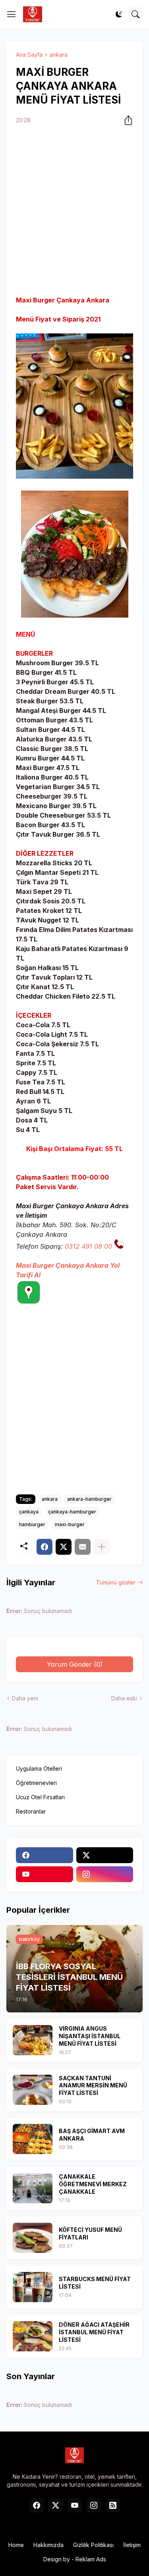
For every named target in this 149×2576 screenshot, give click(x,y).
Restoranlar (31, 1811)
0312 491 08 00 (89, 1246)
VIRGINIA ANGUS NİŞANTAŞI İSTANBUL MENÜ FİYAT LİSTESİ (90, 2036)
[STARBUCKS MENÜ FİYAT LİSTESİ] (33, 2287)
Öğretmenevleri (36, 1783)
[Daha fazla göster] (102, 1547)
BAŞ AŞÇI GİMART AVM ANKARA (92, 2135)
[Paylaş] (126, 120)
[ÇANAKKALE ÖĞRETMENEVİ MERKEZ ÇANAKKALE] (33, 2188)
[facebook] (45, 1855)
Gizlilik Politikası (93, 2545)
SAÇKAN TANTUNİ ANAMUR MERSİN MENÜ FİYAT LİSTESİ (93, 2086)
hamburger (32, 1524)
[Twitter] (64, 1547)
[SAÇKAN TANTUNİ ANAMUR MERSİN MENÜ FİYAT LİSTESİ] (33, 2090)
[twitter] (105, 1855)
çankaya (29, 1512)
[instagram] (105, 1874)
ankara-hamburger (89, 1499)
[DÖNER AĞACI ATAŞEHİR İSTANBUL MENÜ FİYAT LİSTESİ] (33, 2336)
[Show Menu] (12, 14)
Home (16, 2545)
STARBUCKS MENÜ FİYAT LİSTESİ (95, 2283)
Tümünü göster (116, 1582)
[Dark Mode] (119, 14)
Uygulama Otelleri (39, 1768)
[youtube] (45, 1874)
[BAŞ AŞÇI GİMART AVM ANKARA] (33, 2139)
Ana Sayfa (29, 55)
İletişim (132, 2545)
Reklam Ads (91, 2559)
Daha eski (124, 1698)
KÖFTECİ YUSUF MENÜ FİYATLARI (90, 2233)
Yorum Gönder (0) (75, 1664)
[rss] (113, 2505)
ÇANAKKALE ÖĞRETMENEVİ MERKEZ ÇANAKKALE (93, 2184)
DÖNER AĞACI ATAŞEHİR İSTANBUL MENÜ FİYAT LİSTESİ (94, 2332)
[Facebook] (45, 1547)
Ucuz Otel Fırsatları (40, 1797)
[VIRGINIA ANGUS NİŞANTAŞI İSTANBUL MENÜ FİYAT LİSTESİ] (33, 2040)
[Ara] (135, 14)
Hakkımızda (48, 2545)
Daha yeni (25, 1698)
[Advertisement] (74, 211)
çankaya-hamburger (72, 1512)
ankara (59, 55)
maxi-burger (70, 1524)
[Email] (83, 1547)
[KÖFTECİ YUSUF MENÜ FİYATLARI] (33, 2238)
